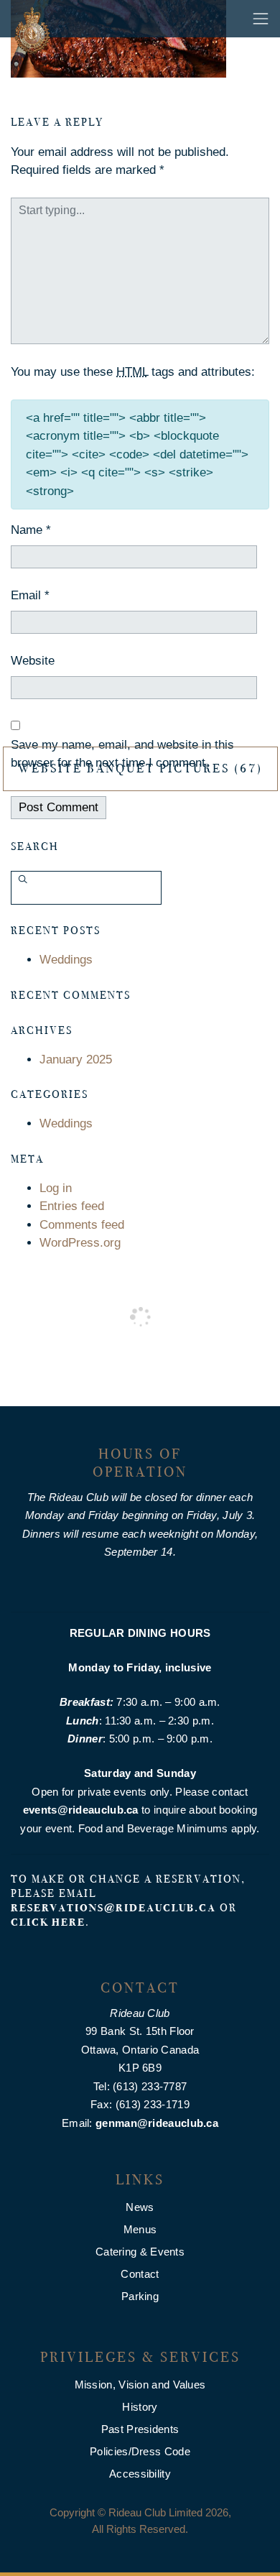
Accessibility (140, 2474)
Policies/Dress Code (140, 2451)
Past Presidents (140, 2429)
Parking (140, 2296)
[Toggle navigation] (261, 19)
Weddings (66, 960)
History (140, 2407)
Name (31, 530)
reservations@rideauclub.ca (113, 1908)
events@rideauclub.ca (81, 1810)
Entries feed (72, 1206)
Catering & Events (140, 2252)
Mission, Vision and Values (140, 2385)
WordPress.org (80, 1243)
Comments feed (82, 1225)
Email (30, 595)
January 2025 (76, 1060)
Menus (140, 2229)
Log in (56, 1188)
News (140, 2207)
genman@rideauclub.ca (157, 2123)
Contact (140, 2274)
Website (33, 661)
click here (48, 1922)
